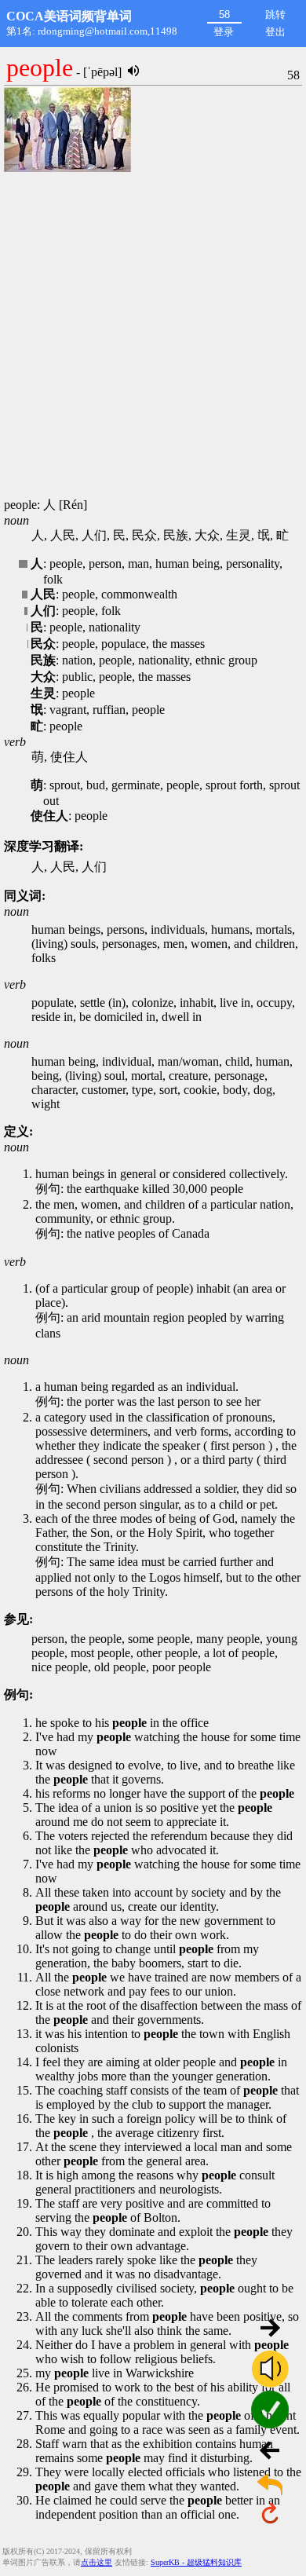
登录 (224, 32)
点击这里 (97, 2562)
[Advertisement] (153, 336)
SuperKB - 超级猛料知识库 (196, 2562)
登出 (275, 32)
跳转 (275, 15)
